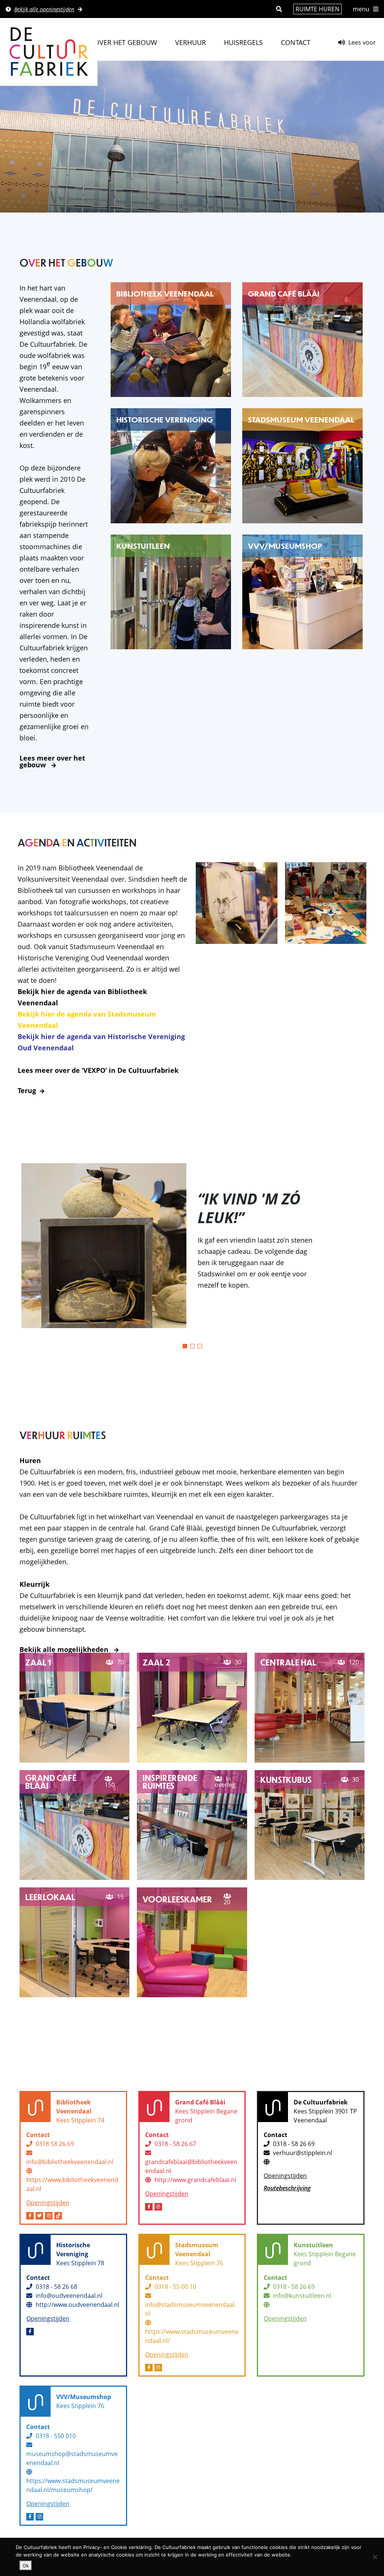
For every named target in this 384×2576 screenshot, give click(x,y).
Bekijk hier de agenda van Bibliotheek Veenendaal (82, 997)
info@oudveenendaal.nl (69, 2296)
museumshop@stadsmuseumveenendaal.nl (72, 2458)
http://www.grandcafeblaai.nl (195, 2180)
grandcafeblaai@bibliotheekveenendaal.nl (191, 2166)
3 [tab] (200, 1346)
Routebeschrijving (287, 2188)
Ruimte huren (317, 9)
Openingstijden (48, 2203)
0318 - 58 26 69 (294, 2144)
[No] (375, 2557)
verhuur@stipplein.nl (303, 2153)
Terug (27, 1090)
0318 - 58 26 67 (175, 2144)
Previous (14, 1246)
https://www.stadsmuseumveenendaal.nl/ (192, 2336)
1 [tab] (185, 1346)
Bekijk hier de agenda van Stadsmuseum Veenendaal (87, 1020)
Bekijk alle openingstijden (44, 9)
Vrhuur (190, 42)
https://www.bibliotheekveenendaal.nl (72, 2184)
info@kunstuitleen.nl (302, 2296)
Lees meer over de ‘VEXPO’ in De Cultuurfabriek (98, 1070)
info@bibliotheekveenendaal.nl (70, 2162)
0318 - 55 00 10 (175, 2287)
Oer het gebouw (126, 42)
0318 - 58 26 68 (56, 2287)
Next (370, 1246)
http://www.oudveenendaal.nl (77, 2305)
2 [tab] (192, 1346)
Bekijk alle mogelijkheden (65, 1649)
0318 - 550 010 (56, 2436)
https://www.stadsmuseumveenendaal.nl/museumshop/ (73, 2485)
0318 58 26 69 (55, 2144)
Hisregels (243, 42)
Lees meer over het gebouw (52, 761)
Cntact (296, 42)
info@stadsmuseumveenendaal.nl (190, 2309)
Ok (26, 2566)
